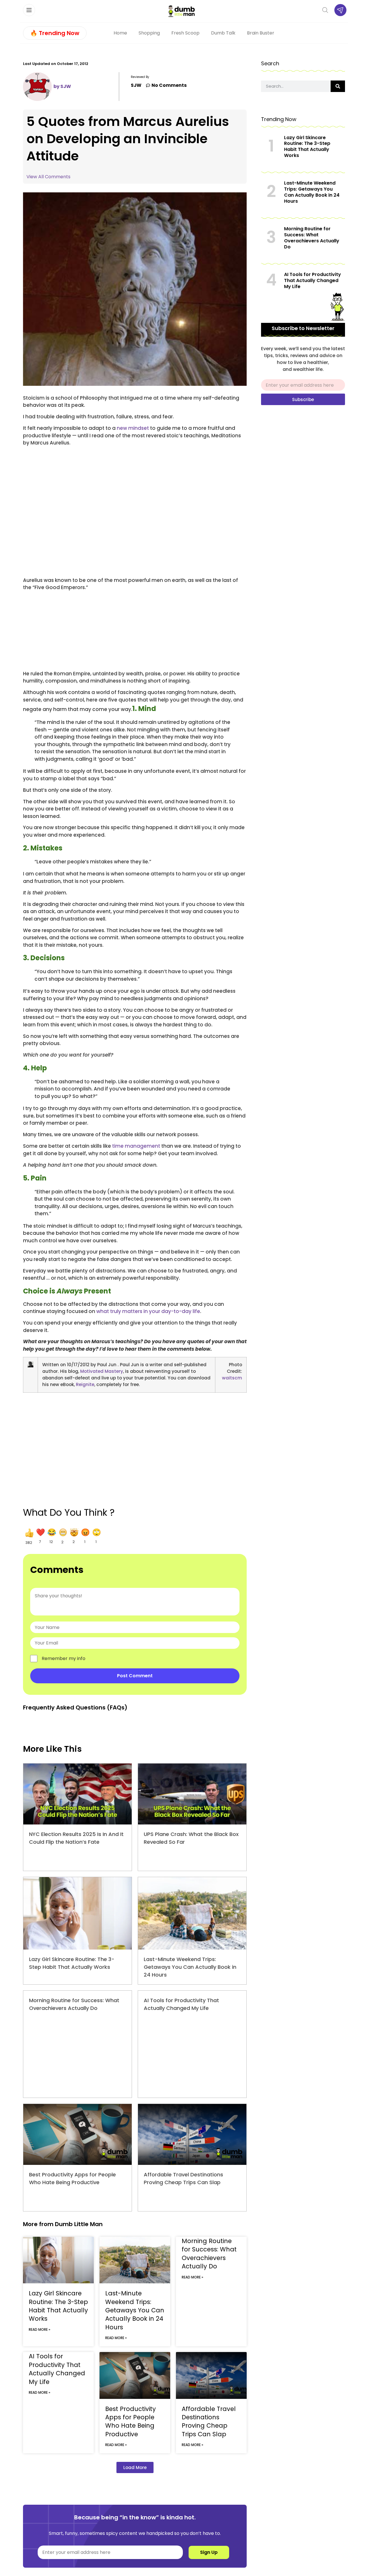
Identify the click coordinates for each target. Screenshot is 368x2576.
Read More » (40, 2329)
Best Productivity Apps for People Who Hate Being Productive (131, 2421)
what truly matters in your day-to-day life (148, 1311)
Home (120, 33)
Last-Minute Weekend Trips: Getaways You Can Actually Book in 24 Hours (190, 1967)
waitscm (232, 1378)
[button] (29, 1536)
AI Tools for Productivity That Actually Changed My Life (57, 2369)
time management (136, 1146)
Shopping (149, 33)
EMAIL (268, 377)
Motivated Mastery (102, 1371)
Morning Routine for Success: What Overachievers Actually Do (209, 2254)
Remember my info (64, 1659)
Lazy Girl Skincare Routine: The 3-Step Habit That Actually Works (58, 2306)
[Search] (338, 86)
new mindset (133, 428)
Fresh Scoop (185, 33)
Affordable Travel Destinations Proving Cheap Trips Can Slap (209, 2421)
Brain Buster (261, 33)
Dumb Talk (223, 33)
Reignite (85, 1384)
